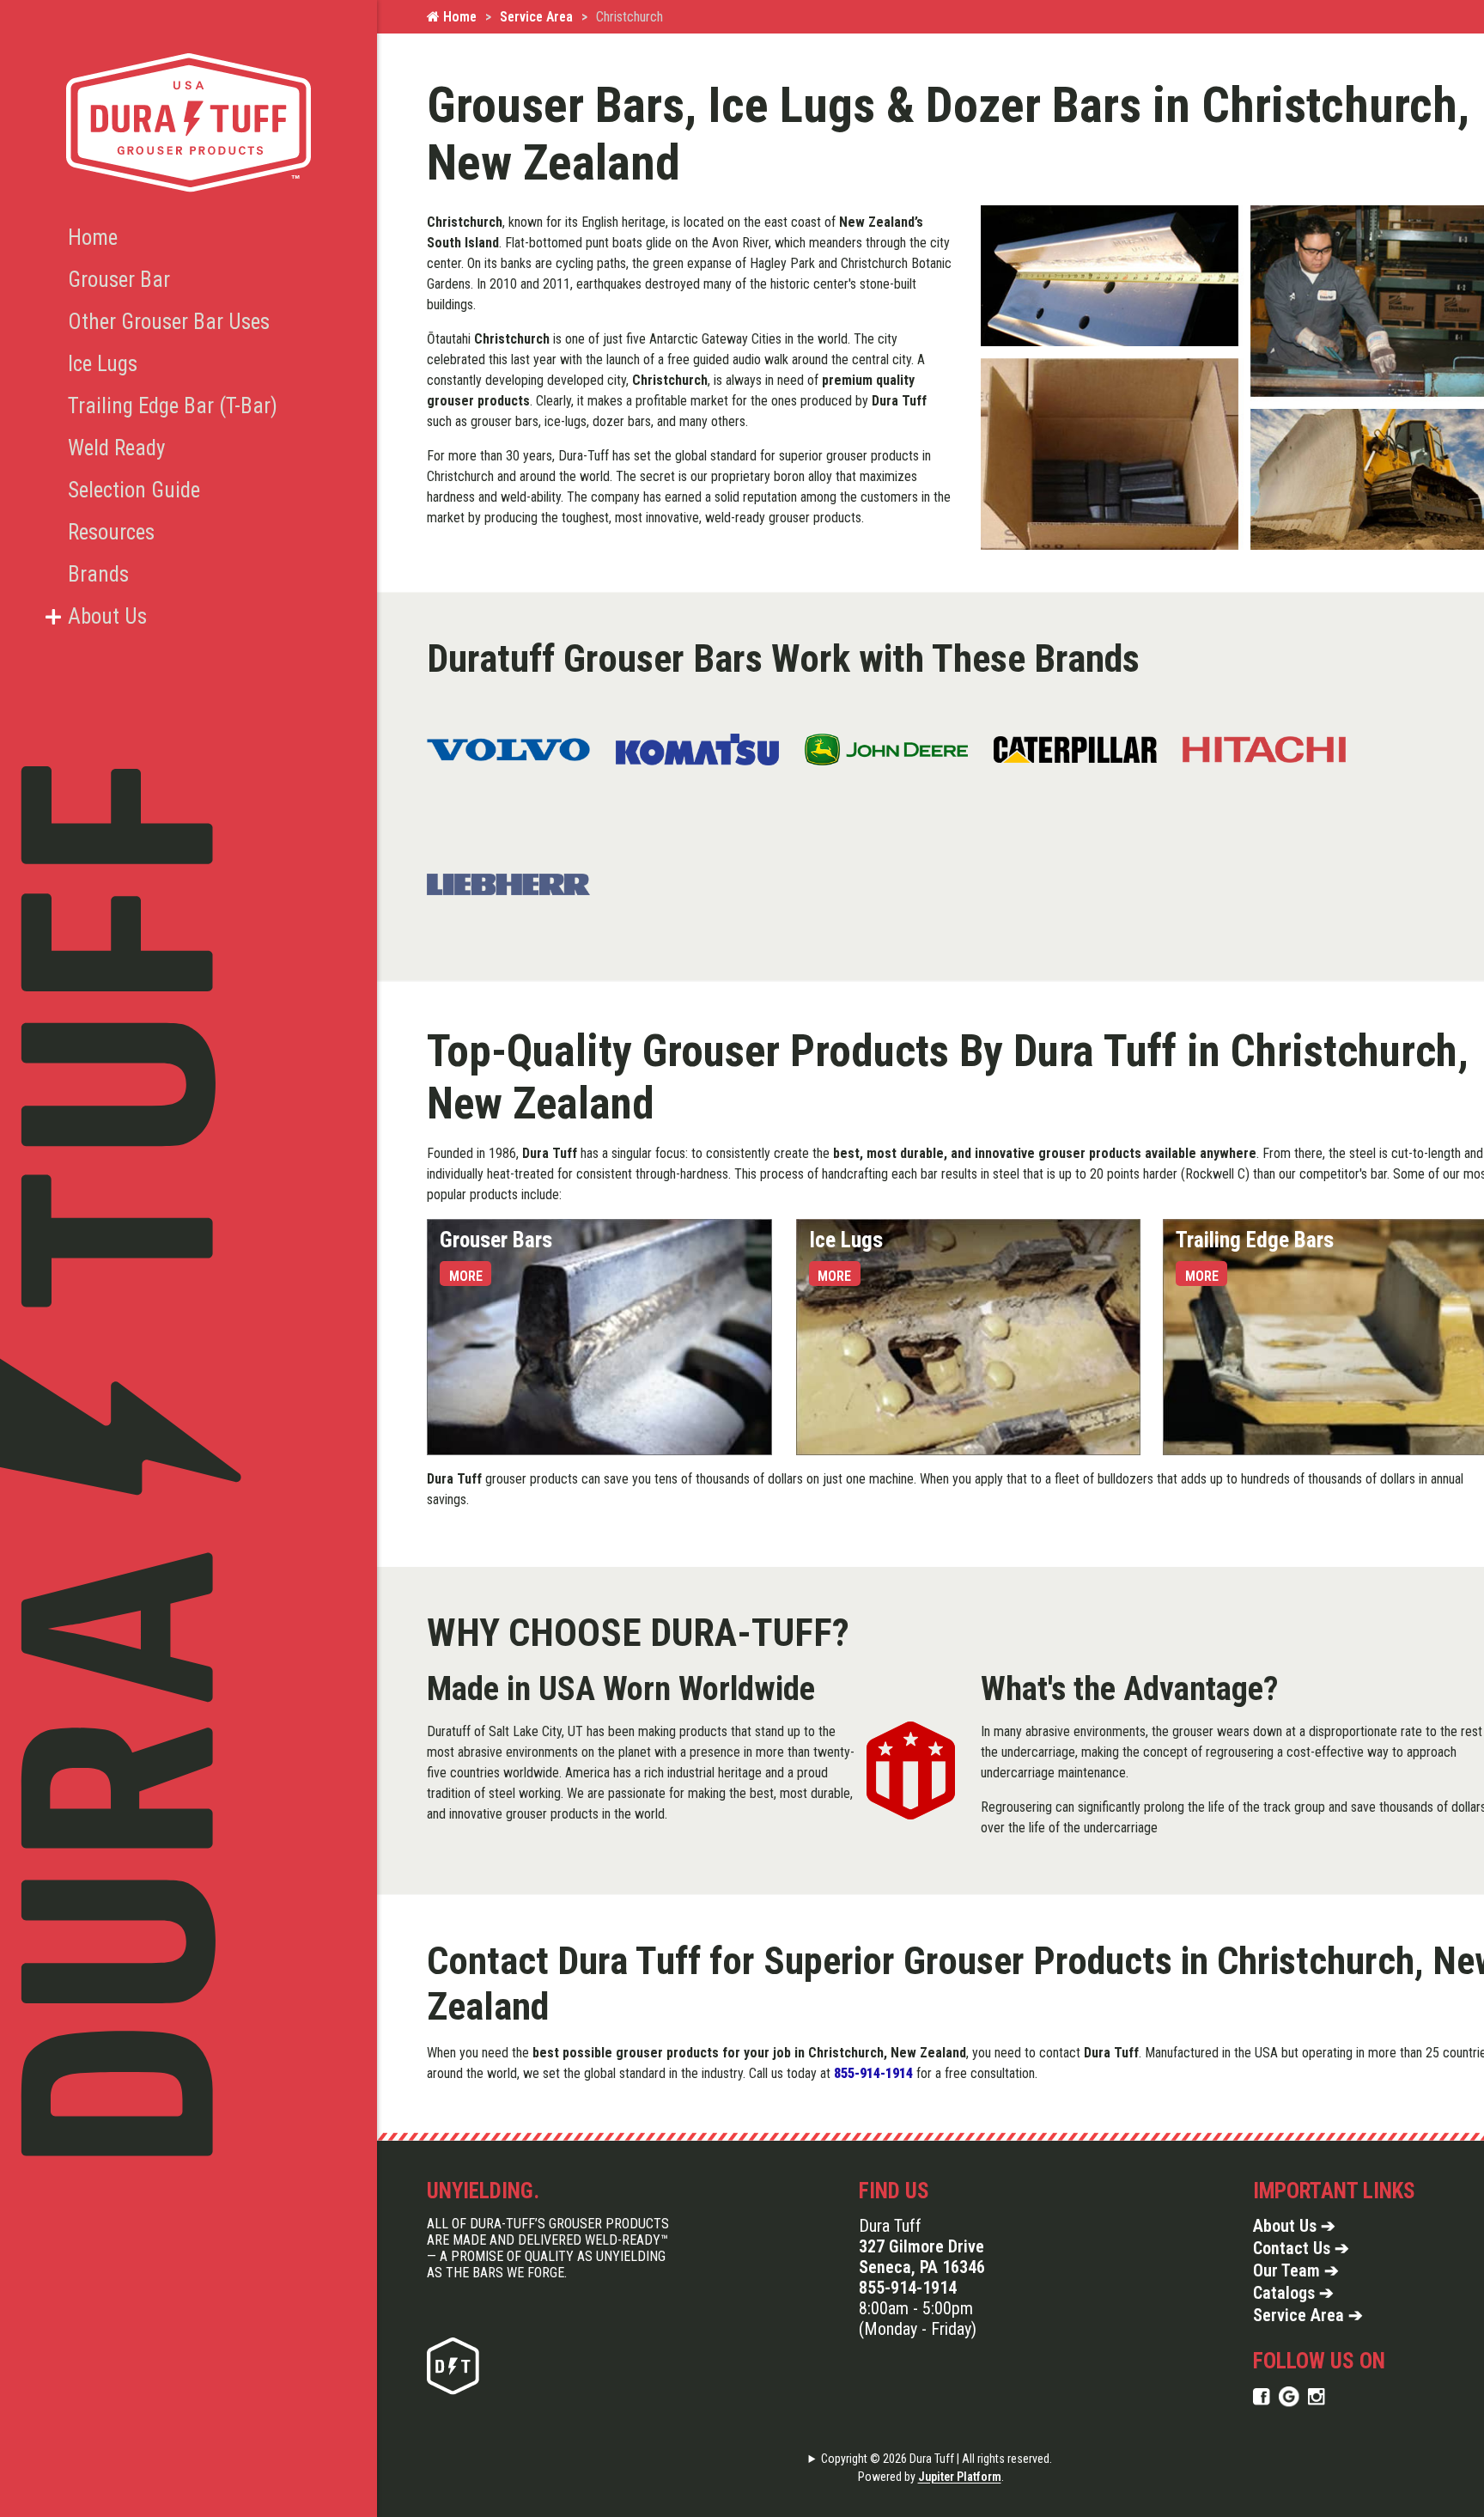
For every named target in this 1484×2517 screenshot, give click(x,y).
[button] (53, 617)
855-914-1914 (908, 2288)
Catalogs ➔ (1293, 2293)
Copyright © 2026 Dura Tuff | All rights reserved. (937, 2459)
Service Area (536, 17)
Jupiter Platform (960, 2477)
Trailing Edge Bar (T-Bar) (173, 406)
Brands (98, 574)
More (466, 1276)
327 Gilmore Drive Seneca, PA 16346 (922, 2257)
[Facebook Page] (1262, 2396)
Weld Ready (116, 448)
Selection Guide (134, 490)
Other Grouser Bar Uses (169, 322)
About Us (107, 616)
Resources (111, 532)
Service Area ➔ (1308, 2315)
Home (458, 17)
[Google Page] (1289, 2396)
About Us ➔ (1294, 2226)
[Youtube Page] (1317, 2396)
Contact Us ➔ (1301, 2248)
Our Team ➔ (1296, 2270)
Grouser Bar (119, 280)
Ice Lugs (103, 364)
